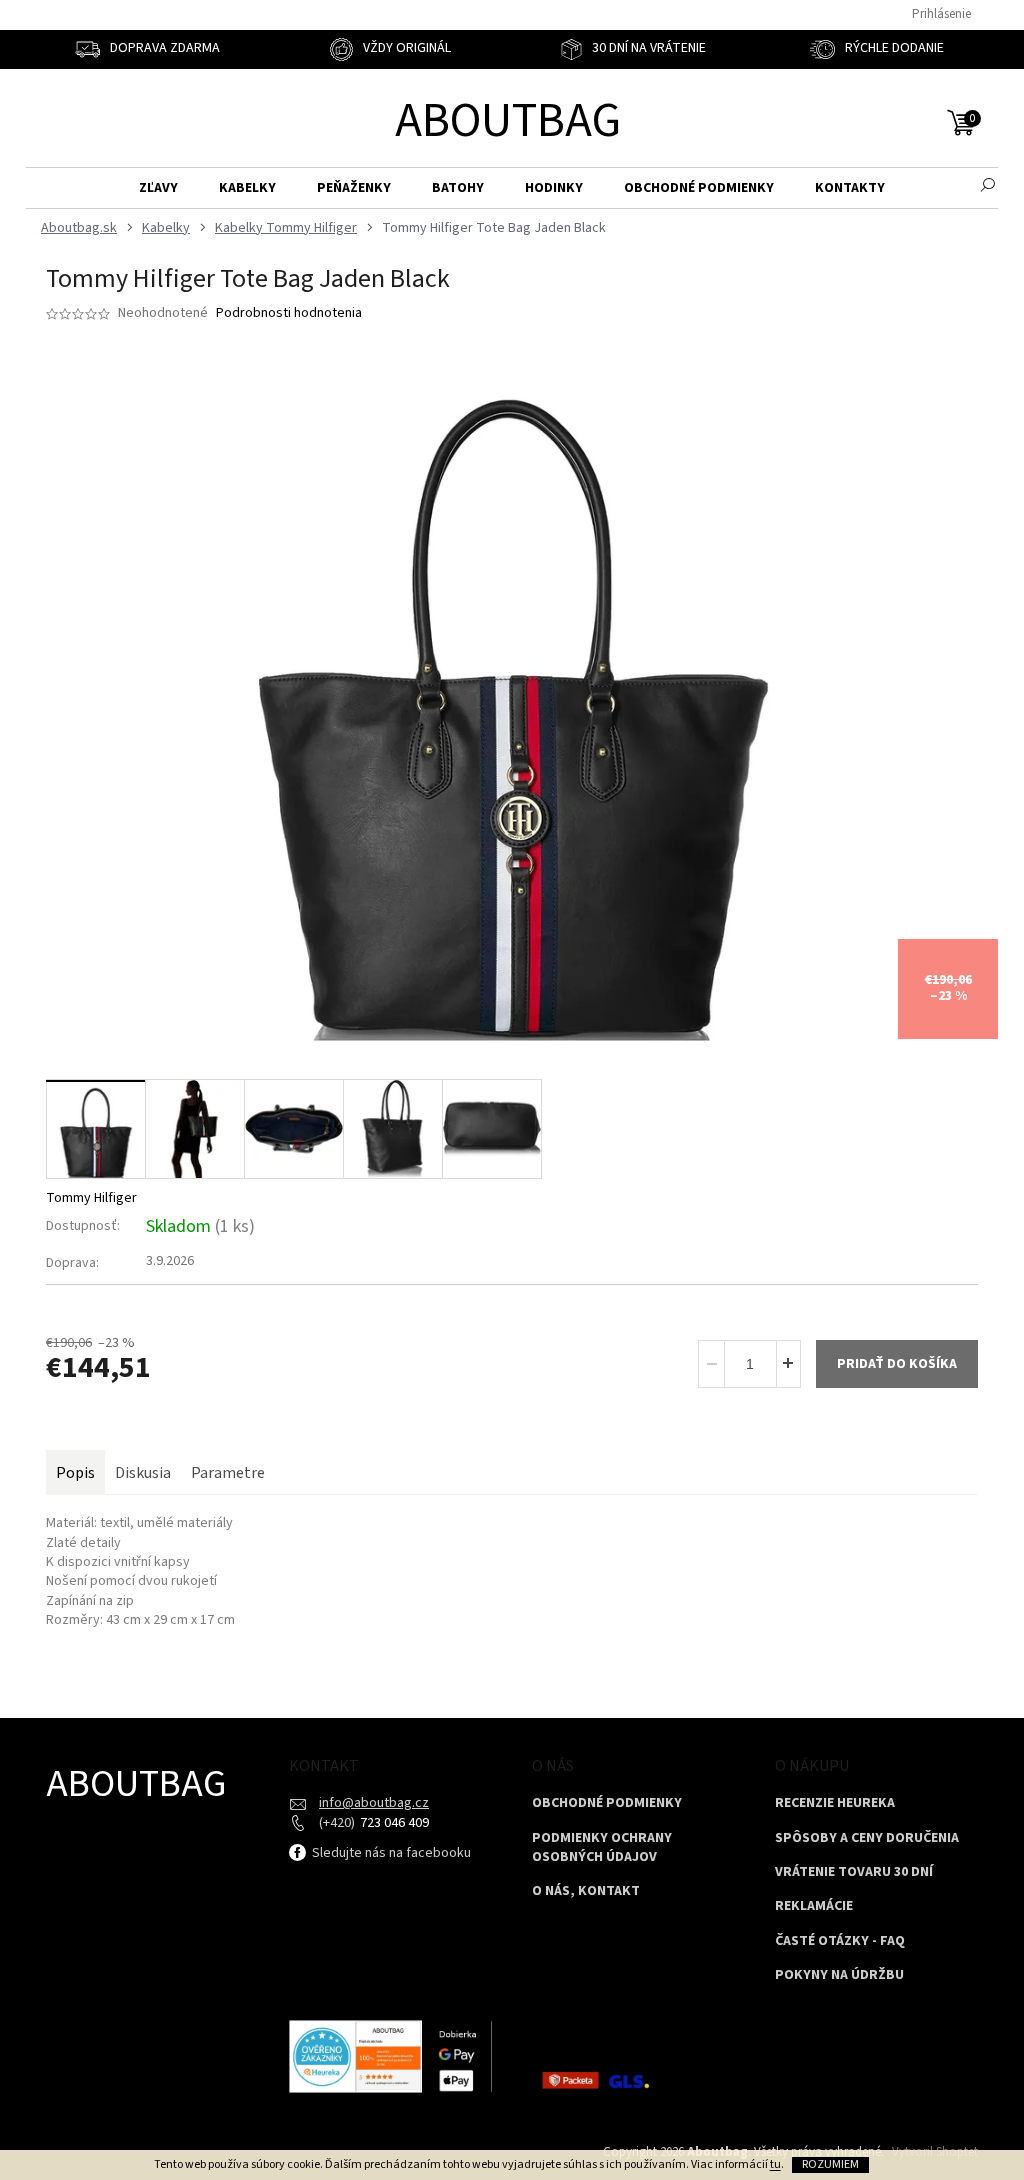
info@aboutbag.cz (374, 1803)
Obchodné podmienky (607, 1803)
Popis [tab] (75, 1473)
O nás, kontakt (586, 1891)
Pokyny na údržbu (839, 1975)
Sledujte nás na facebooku (390, 1853)
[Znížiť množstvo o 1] (712, 1364)
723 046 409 (393, 1823)
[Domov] (76, 228)
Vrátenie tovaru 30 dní (854, 1872)
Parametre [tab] (228, 1473)
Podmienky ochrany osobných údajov (602, 1848)
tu (775, 2164)
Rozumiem (830, 2164)
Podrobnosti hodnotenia (289, 313)
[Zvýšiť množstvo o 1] (788, 1364)
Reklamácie (814, 1906)
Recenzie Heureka (835, 1803)
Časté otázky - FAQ (840, 1941)
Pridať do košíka (897, 1364)
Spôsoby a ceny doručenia (867, 1838)
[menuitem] (158, 188)
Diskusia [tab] (143, 1473)
